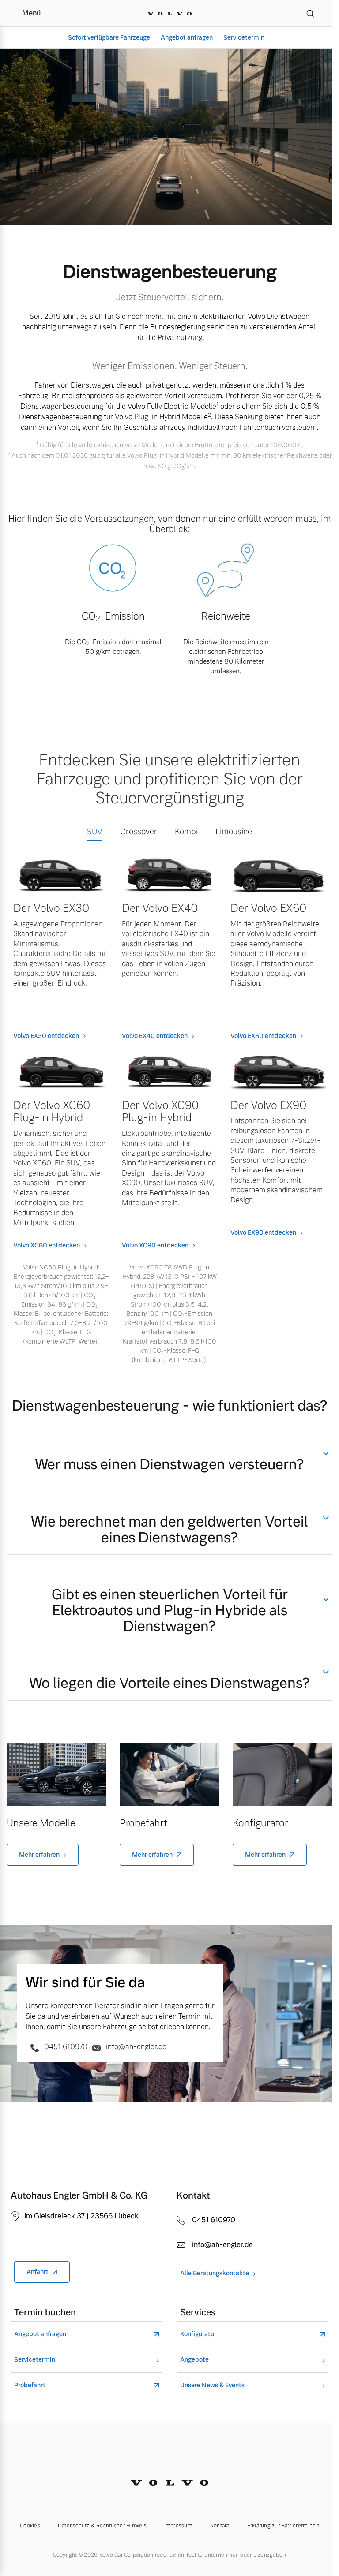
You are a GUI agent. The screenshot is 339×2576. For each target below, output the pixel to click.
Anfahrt (38, 2272)
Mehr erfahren (39, 1855)
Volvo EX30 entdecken (46, 1036)
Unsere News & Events (212, 2385)
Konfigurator (198, 2334)
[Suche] (310, 13)
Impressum (178, 2526)
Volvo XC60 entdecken (47, 1245)
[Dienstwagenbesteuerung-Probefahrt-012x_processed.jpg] (169, 1775)
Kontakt (220, 2526)
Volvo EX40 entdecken (155, 1036)
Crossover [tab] (139, 831)
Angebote (194, 2360)
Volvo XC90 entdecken (155, 1245)
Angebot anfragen (187, 37)
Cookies (30, 2526)
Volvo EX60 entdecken (263, 1036)
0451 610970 (66, 2047)
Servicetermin (244, 37)
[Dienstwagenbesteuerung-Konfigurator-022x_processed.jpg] (282, 1775)
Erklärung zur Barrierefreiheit (283, 2526)
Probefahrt (30, 2385)
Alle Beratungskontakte (215, 2273)
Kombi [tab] (186, 831)
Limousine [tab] (234, 831)
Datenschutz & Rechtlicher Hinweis (102, 2526)
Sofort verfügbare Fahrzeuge (109, 37)
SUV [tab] (95, 831)
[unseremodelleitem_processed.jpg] (56, 1775)
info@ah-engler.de (135, 2047)
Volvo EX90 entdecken (263, 1232)
